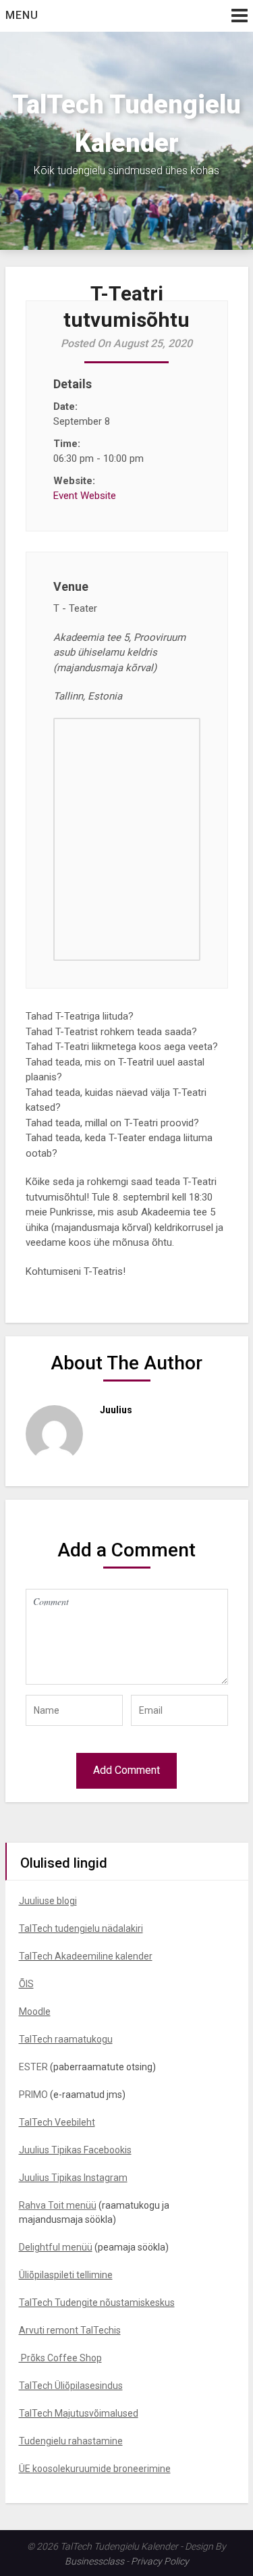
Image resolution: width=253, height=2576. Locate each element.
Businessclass (94, 2561)
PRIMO (33, 2095)
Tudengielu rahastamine (71, 2441)
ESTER (33, 2067)
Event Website (85, 496)
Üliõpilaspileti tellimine (66, 2275)
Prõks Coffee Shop (60, 2358)
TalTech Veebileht (57, 2122)
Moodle (35, 2012)
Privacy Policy (160, 2561)
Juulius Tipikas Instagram (73, 2178)
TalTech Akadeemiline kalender (86, 1956)
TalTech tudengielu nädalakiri (81, 1928)
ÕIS (26, 1984)
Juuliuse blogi (48, 1901)
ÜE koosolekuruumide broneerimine (95, 2469)
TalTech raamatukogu (66, 2039)
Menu (22, 15)
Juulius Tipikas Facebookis (75, 2150)
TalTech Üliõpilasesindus (71, 2386)
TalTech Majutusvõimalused (79, 2413)
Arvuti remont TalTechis (70, 2330)
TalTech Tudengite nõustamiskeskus (97, 2303)
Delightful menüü (56, 2247)
